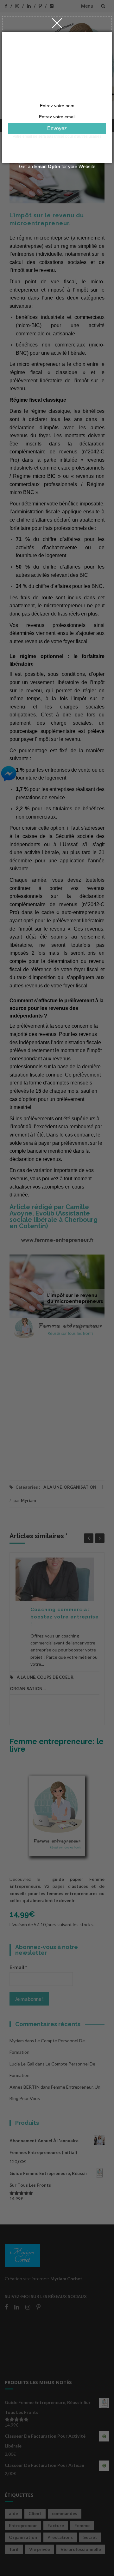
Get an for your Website (57, 166)
